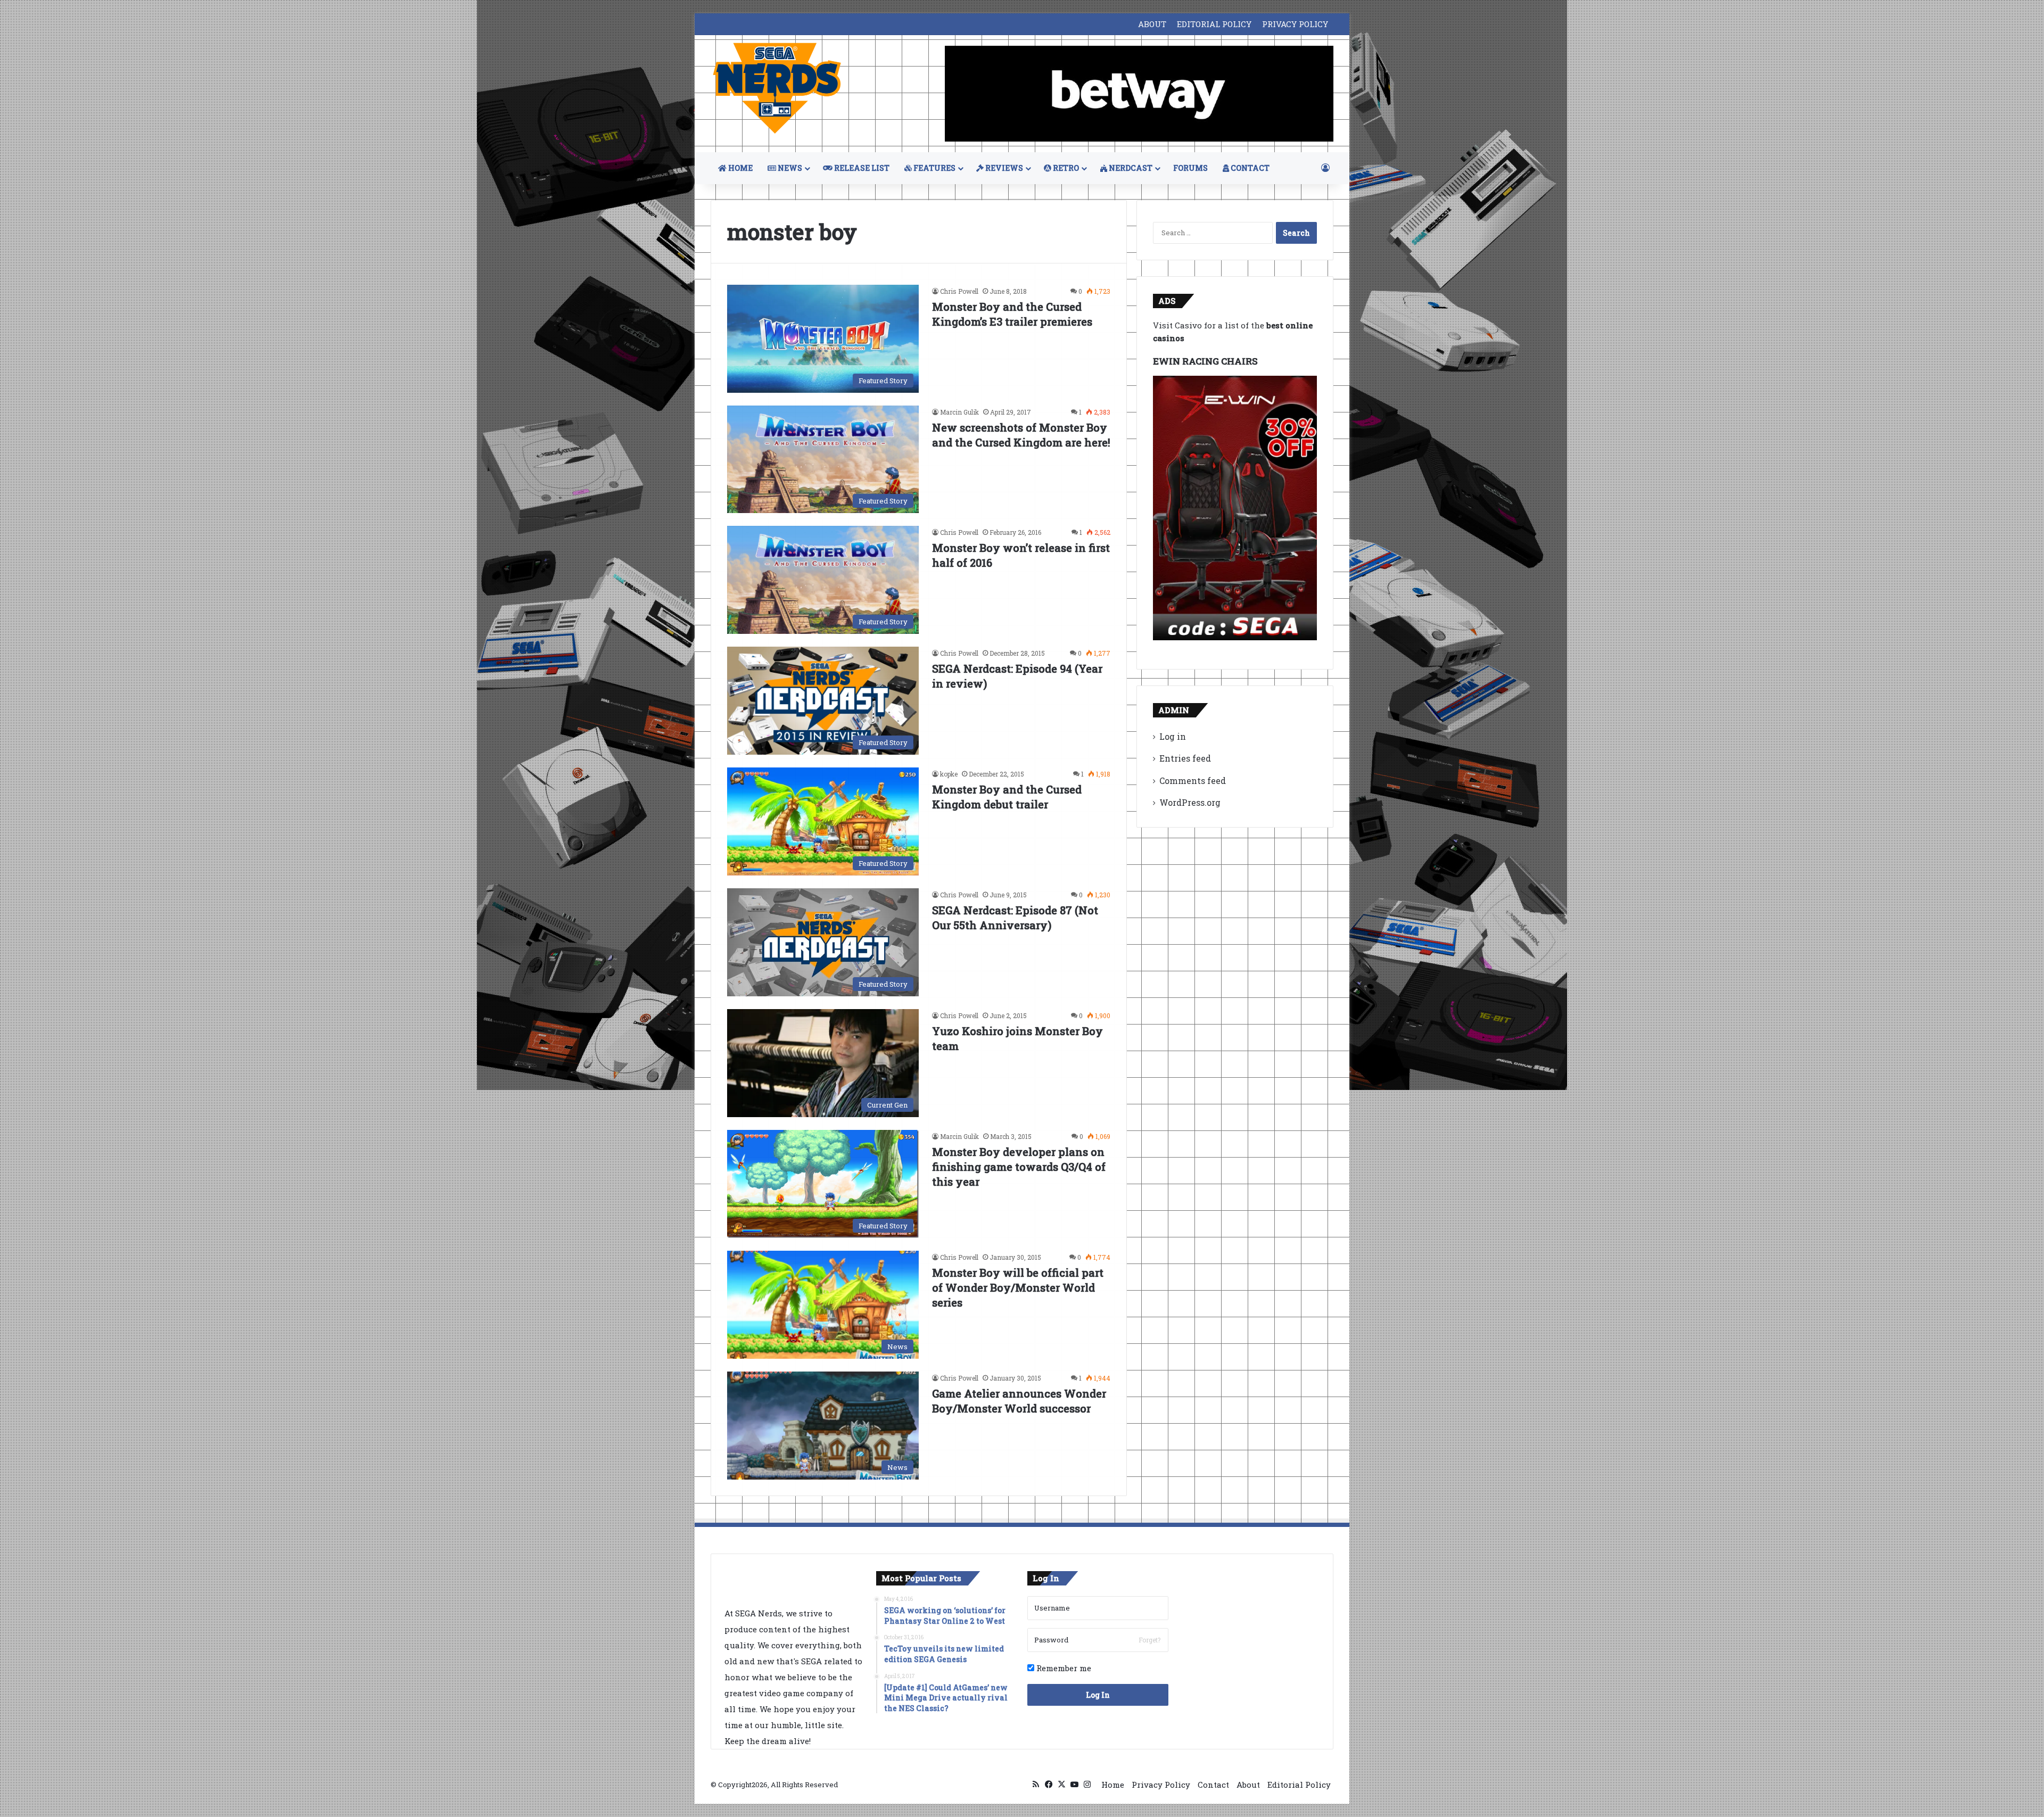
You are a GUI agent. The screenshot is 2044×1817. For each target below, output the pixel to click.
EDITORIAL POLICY (1214, 24)
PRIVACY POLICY (1295, 24)
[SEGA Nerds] (777, 89)
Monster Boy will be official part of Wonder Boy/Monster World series (1018, 1287)
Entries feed (1185, 758)
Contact (1213, 1785)
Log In (1098, 1695)
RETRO (1065, 168)
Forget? (1149, 1640)
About (1248, 1785)
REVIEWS (1003, 168)
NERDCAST (1130, 168)
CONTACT (1249, 168)
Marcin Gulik (959, 412)
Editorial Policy (1299, 1785)
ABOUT (1152, 24)
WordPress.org (1190, 802)
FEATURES (934, 168)
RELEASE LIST (861, 168)
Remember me (1063, 1668)
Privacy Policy (1161, 1785)
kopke (949, 774)
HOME (740, 168)
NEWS (789, 168)
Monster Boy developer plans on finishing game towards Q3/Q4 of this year (1019, 1167)
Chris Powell (959, 291)
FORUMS (1190, 168)
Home (1113, 1785)
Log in (1173, 736)
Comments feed (1193, 781)
